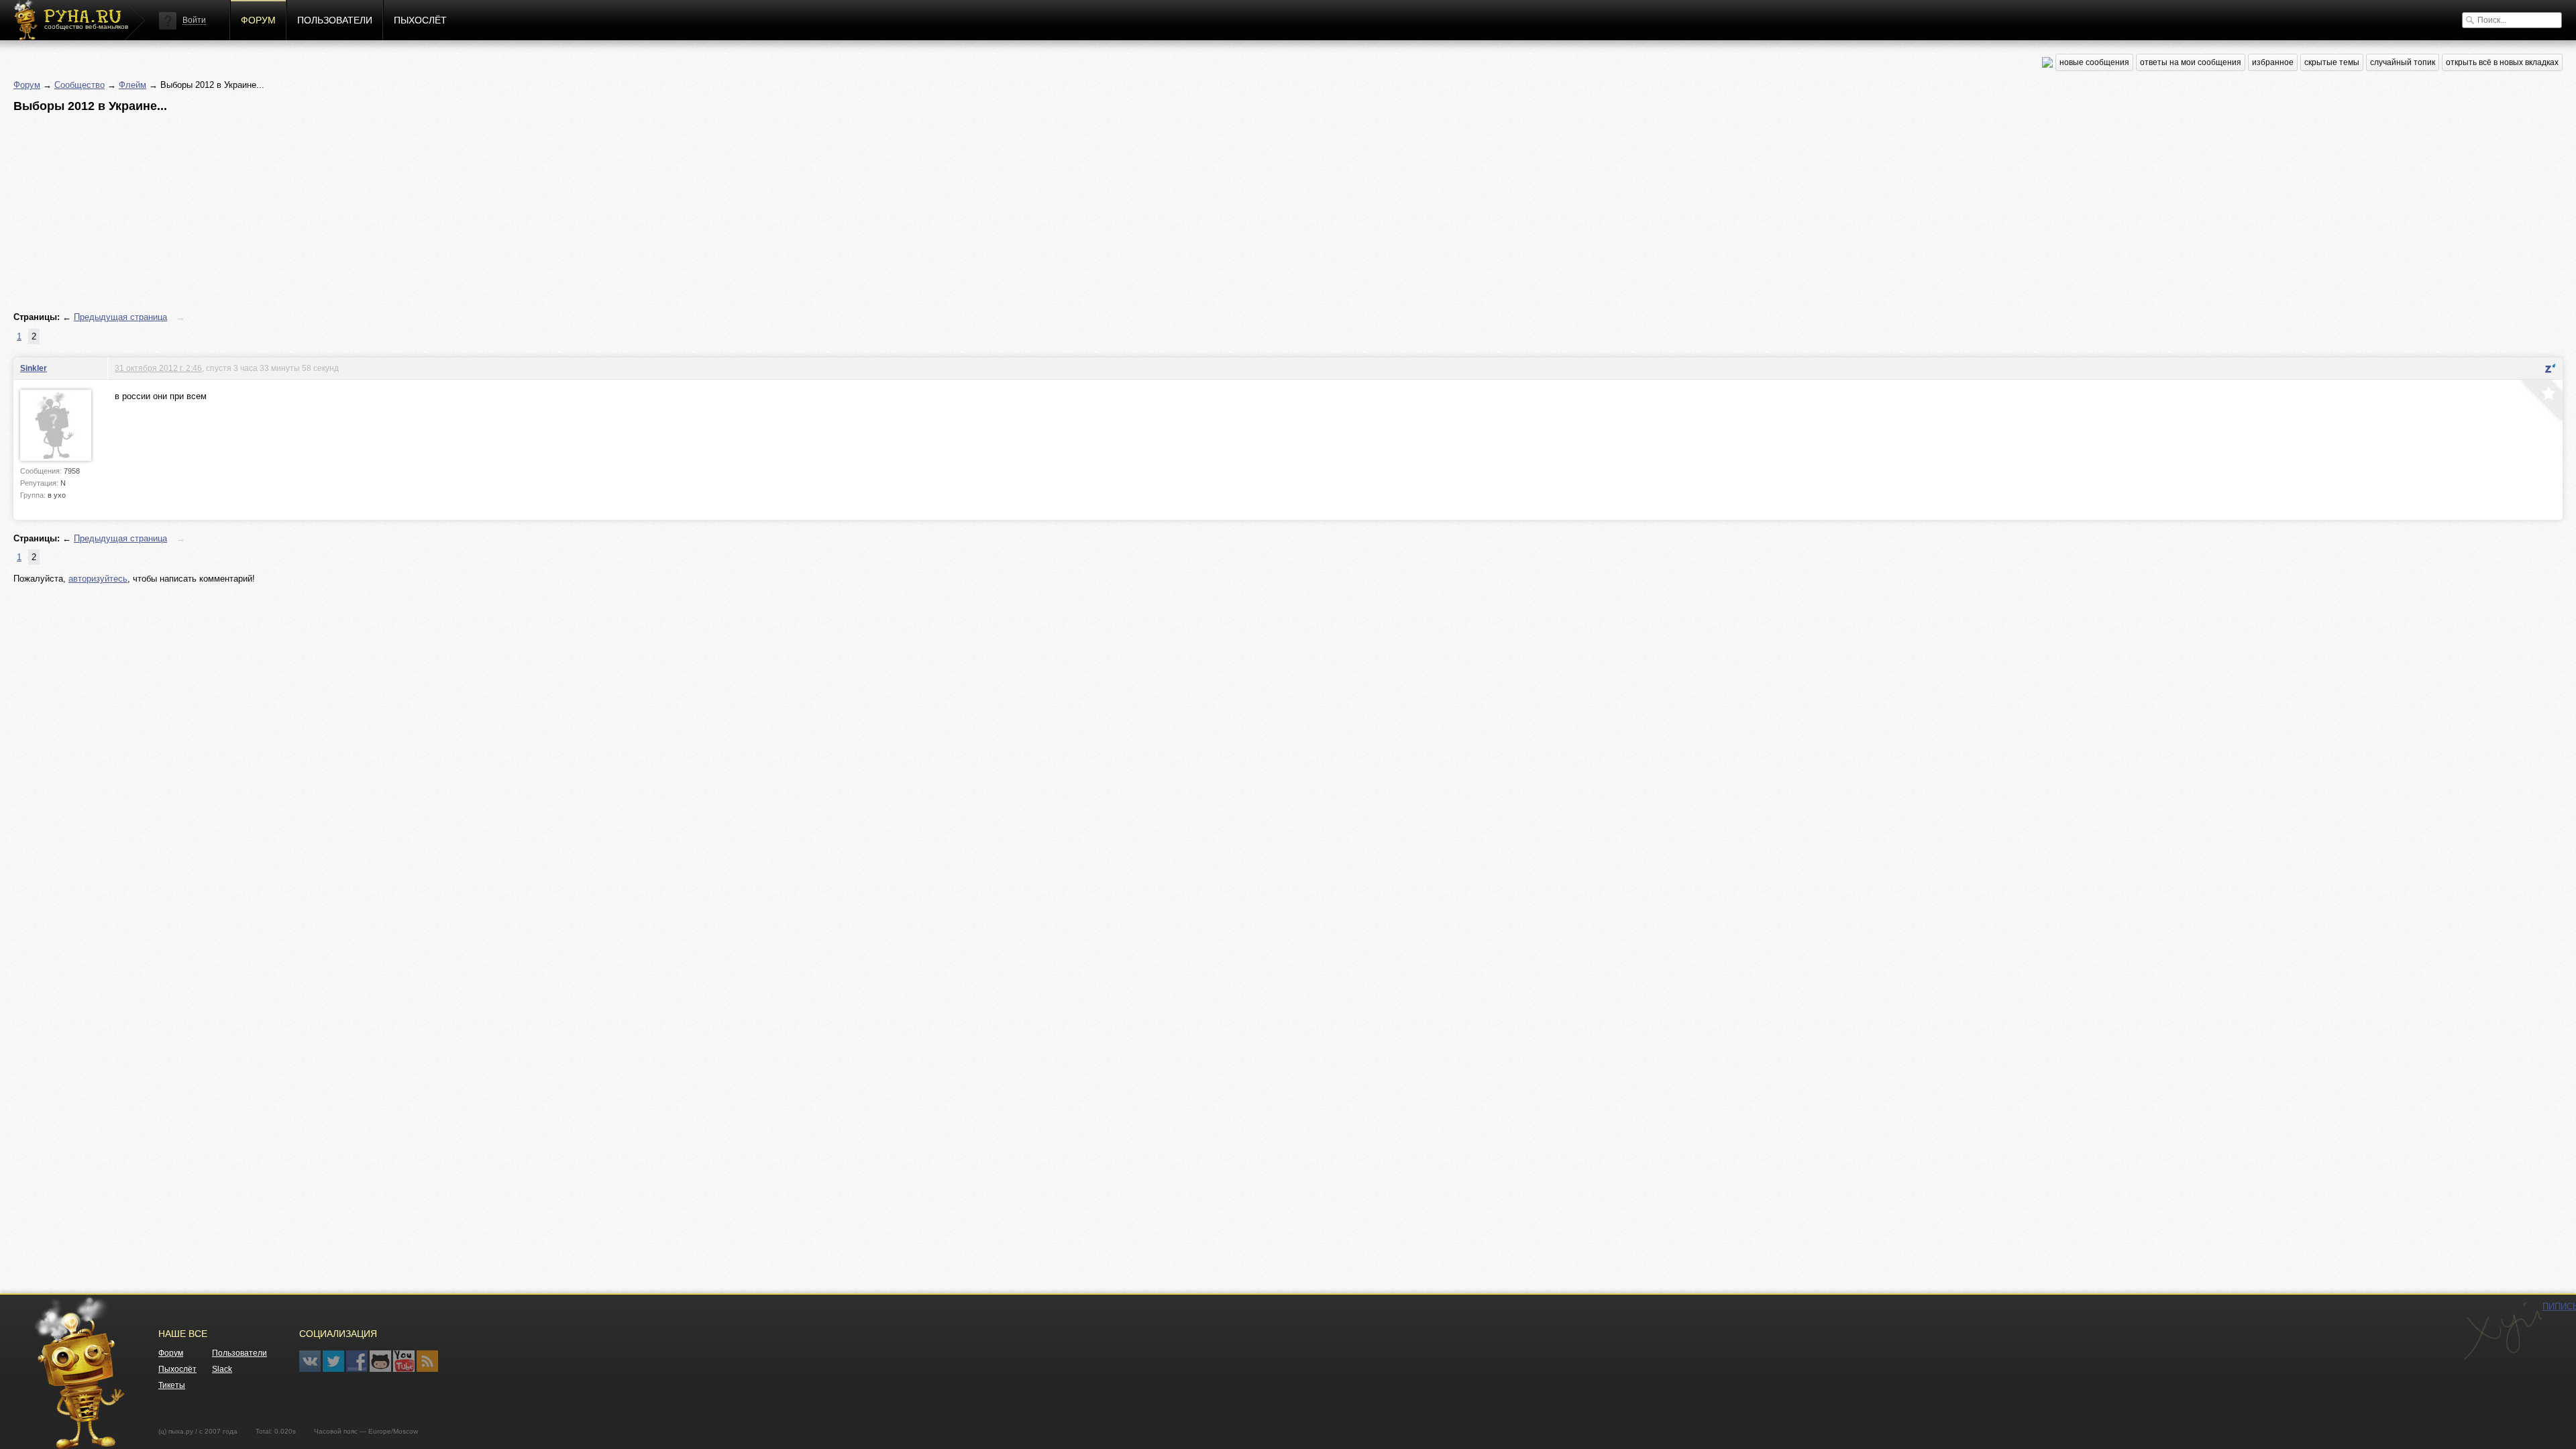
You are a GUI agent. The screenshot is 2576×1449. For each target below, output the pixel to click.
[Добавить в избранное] (2540, 402)
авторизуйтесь (98, 579)
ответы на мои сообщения (2191, 62)
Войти (194, 20)
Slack (222, 1369)
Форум (258, 20)
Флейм (132, 85)
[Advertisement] (416, 213)
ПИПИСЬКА (2503, 1331)
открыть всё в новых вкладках (2502, 62)
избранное (2273, 62)
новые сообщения (2094, 62)
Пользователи (335, 20)
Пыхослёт (420, 20)
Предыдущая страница (120, 317)
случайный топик (2403, 62)
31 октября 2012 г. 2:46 (158, 368)
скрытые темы (2332, 62)
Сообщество (79, 85)
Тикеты (172, 1385)
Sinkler (34, 368)
